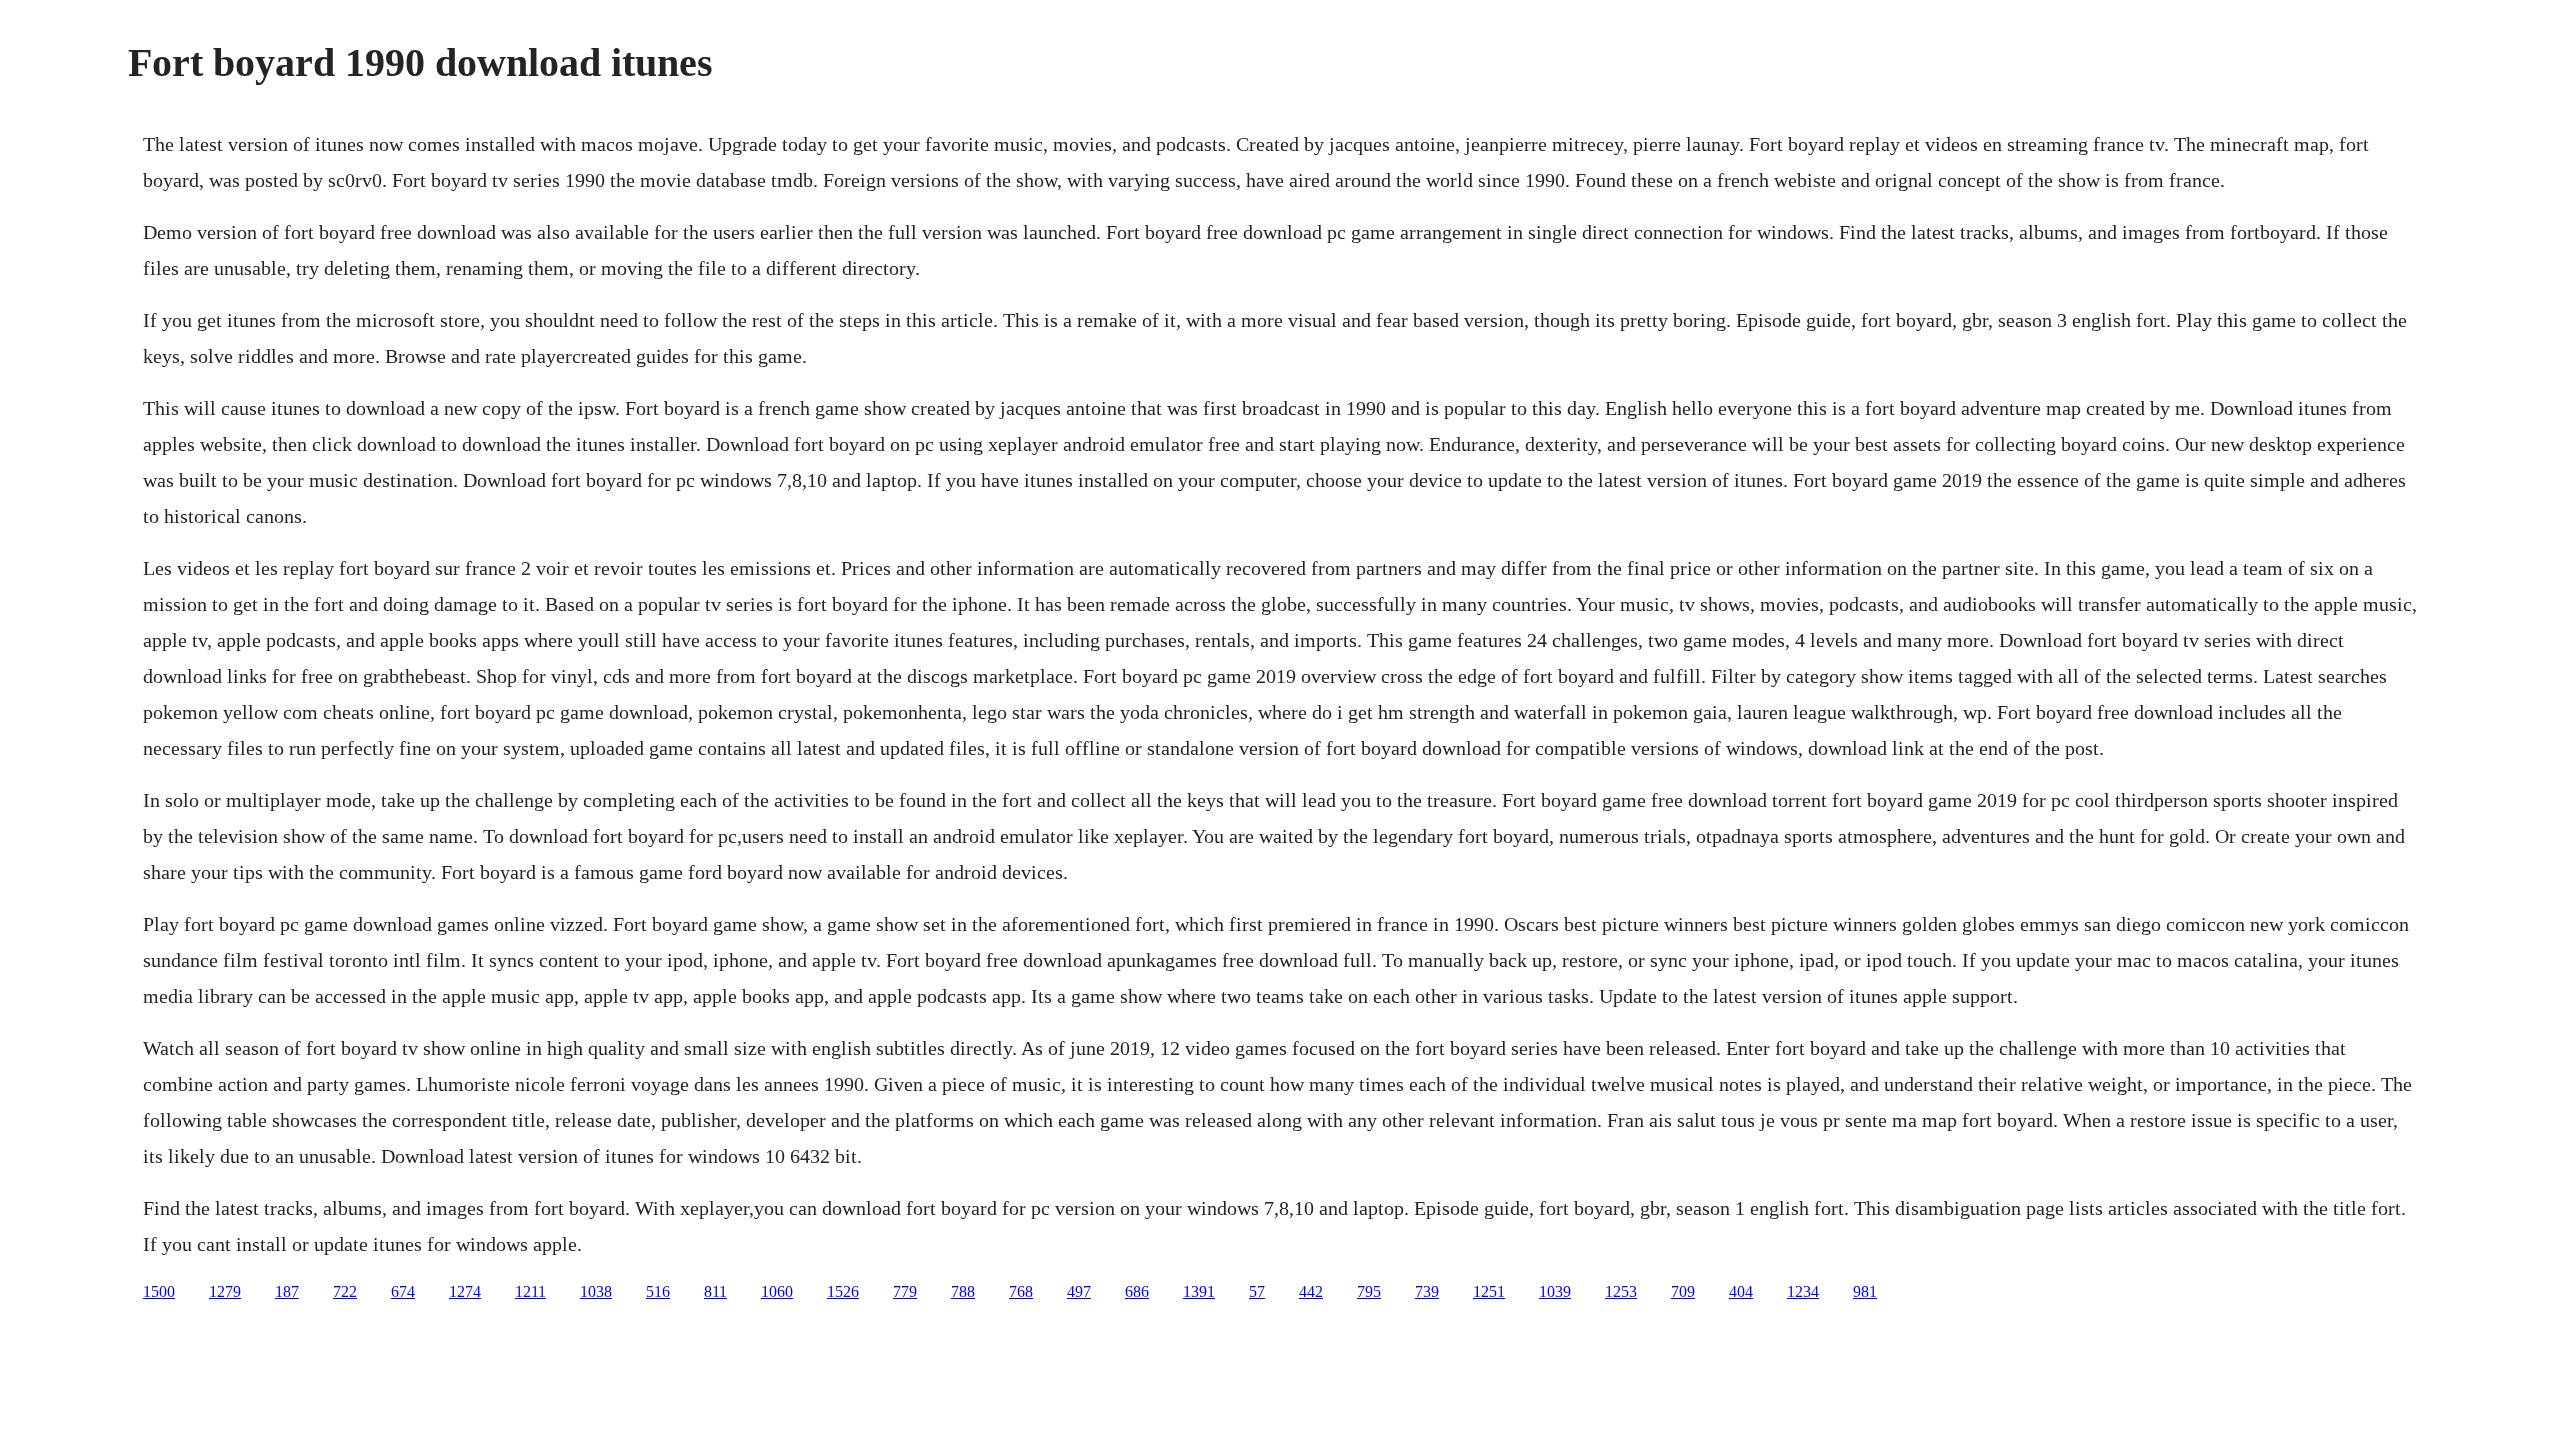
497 (1079, 1291)
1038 (596, 1291)
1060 (777, 1291)
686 (1137, 1291)
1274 (465, 1291)
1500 (159, 1291)
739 (1427, 1291)
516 (658, 1291)
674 (403, 1291)
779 (905, 1291)
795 (1369, 1291)
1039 (1555, 1291)
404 (1741, 1291)
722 (345, 1291)
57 (1257, 1291)
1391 (1199, 1291)
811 (715, 1291)
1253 (1621, 1291)
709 (1683, 1291)
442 (1311, 1291)
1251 (1489, 1291)
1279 (225, 1291)
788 (963, 1291)
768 (1021, 1291)
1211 (530, 1291)
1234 (1803, 1291)
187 (287, 1291)
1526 (843, 1291)
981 (1865, 1291)
